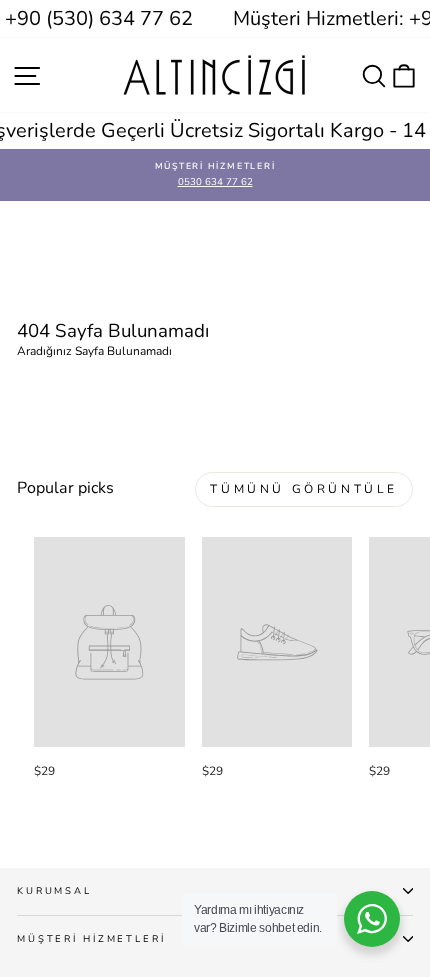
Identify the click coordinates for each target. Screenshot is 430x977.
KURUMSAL (54, 890)
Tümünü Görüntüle (304, 489)
